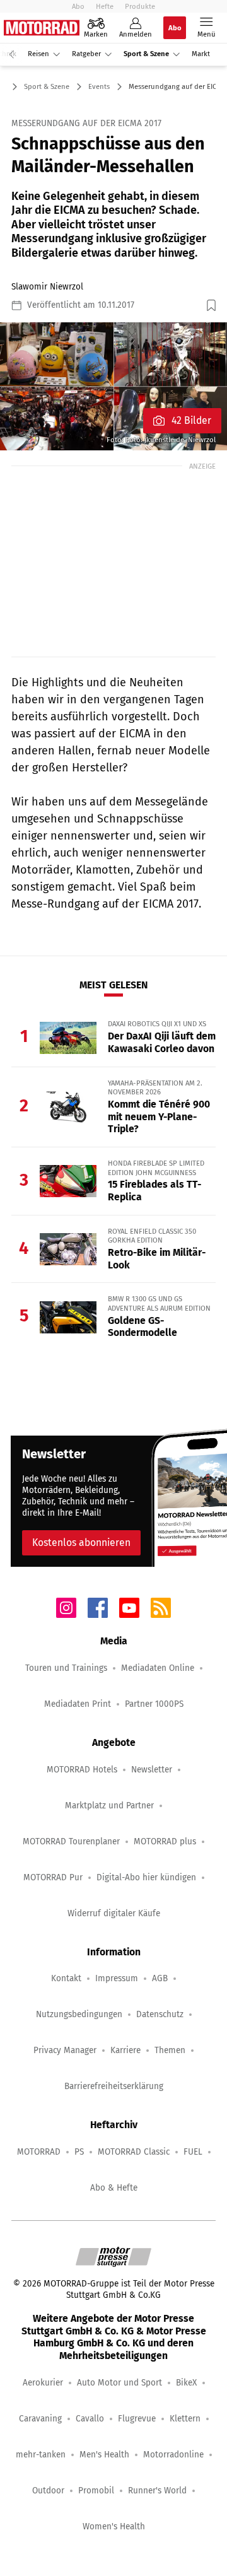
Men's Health (104, 2455)
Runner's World (157, 2491)
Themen (170, 2050)
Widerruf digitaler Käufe (114, 1913)
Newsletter (152, 1770)
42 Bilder (191, 420)
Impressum (117, 1978)
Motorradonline (173, 2455)
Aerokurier (43, 2383)
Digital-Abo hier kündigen (146, 1877)
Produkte (140, 6)
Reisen (38, 54)
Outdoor (48, 2491)
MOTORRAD (39, 2152)
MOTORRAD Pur (53, 1877)
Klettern (185, 2419)
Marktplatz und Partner (109, 1806)
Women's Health (114, 2526)
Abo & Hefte (114, 2188)
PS (79, 2152)
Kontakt (66, 1978)
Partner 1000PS (154, 1704)
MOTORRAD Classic (134, 2152)
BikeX (186, 2383)
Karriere (125, 2050)
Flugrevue (137, 2419)
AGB (160, 1978)
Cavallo (90, 2419)
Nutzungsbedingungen (79, 2014)
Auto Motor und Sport (119, 2383)
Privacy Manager (65, 2050)
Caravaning (40, 2419)
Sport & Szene (146, 54)
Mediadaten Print (78, 1704)
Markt (201, 54)
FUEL (193, 2152)
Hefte (105, 6)
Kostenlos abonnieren (81, 1543)
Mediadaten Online (158, 1668)
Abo (78, 6)
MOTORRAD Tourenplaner (71, 1841)
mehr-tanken (41, 2455)
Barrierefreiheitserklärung (114, 2086)
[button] (113, 386)
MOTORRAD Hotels (82, 1770)
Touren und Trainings (66, 1668)
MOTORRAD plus (165, 1841)
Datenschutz (160, 2014)
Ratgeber (86, 54)
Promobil (96, 2491)
